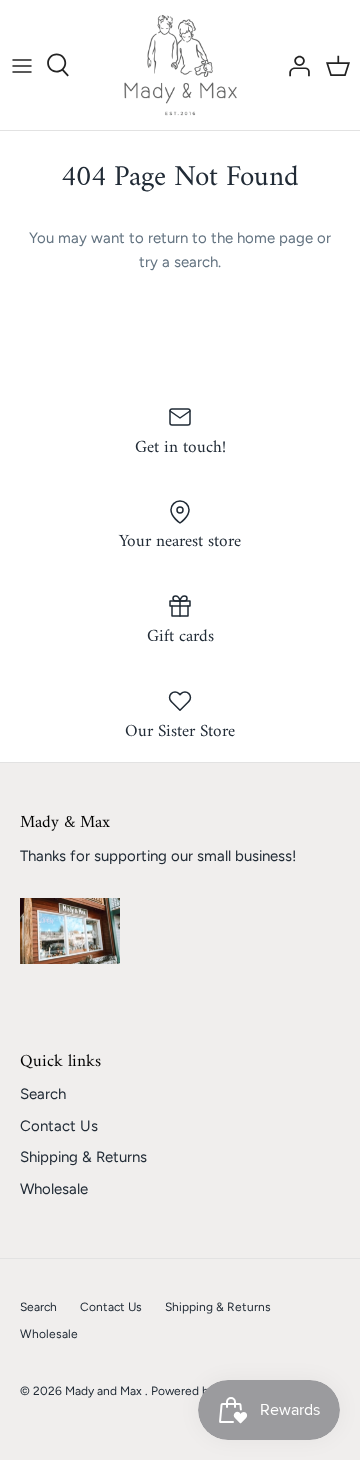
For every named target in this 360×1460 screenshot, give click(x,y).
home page (275, 238)
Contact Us (59, 1126)
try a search (178, 262)
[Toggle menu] (22, 65)
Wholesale (54, 1189)
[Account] (294, 65)
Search (43, 1094)
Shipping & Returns (83, 1157)
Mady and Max (105, 1391)
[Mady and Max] (180, 65)
